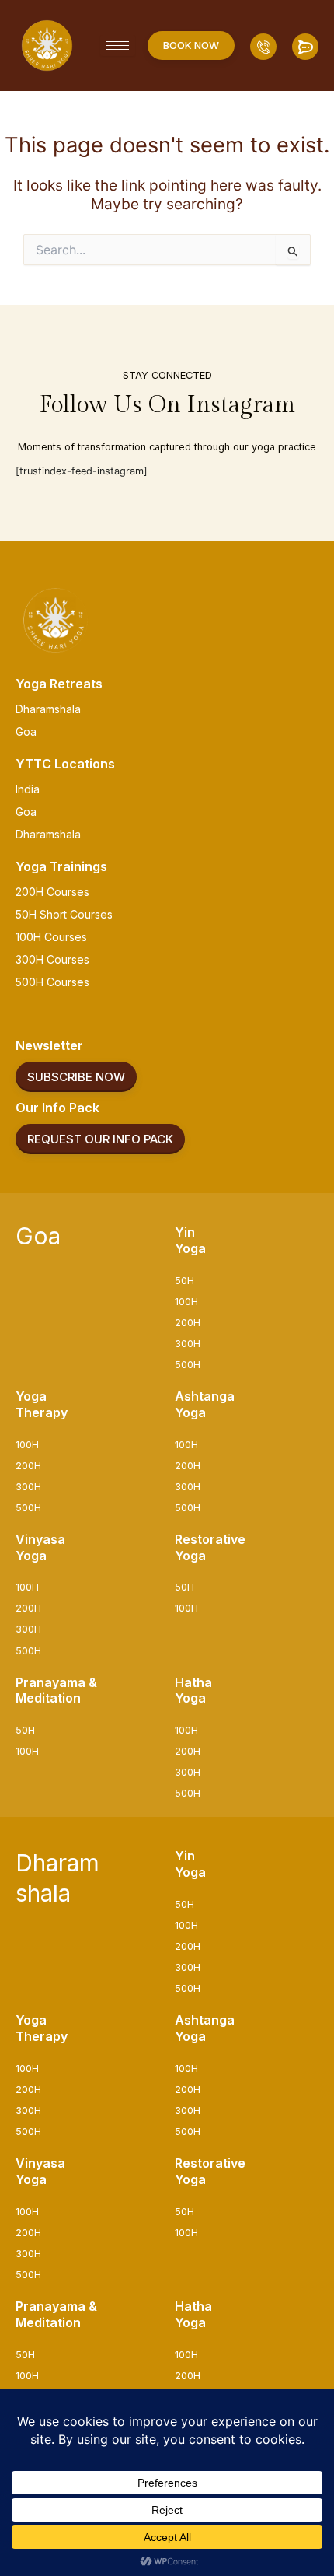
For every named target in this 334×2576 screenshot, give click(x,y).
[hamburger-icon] (118, 45)
